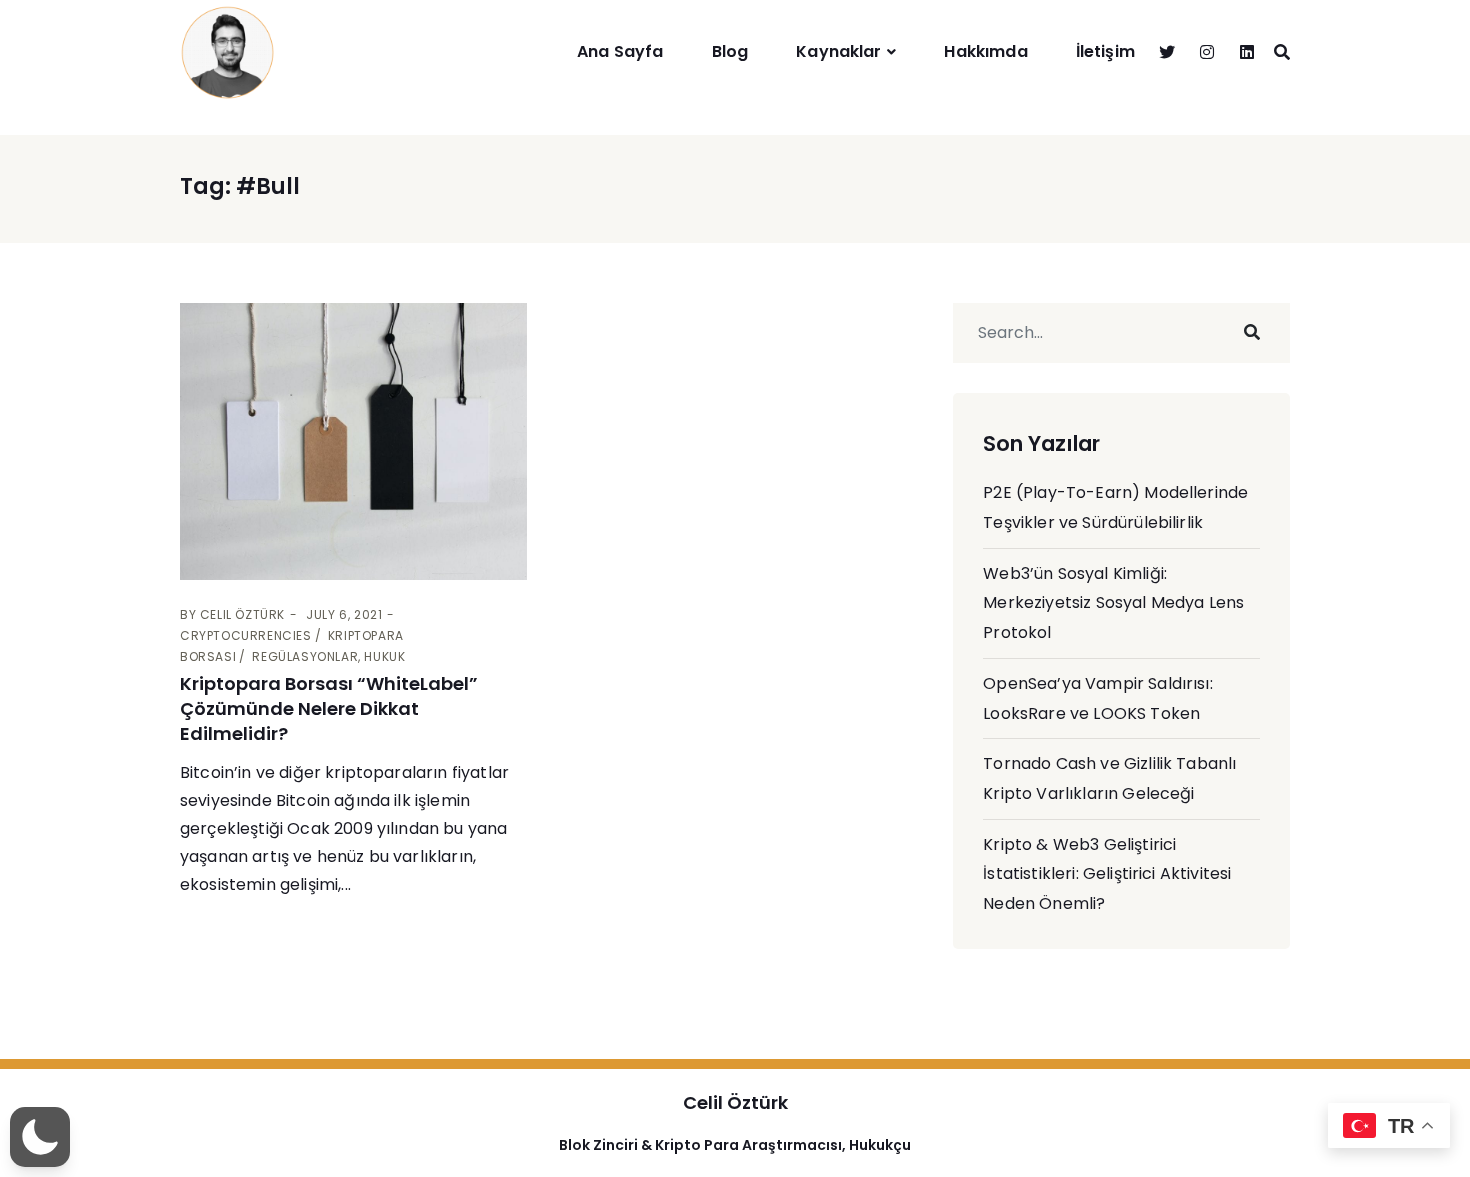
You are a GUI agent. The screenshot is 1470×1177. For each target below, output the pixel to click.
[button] (40, 1137)
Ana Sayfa (620, 51)
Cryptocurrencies (246, 635)
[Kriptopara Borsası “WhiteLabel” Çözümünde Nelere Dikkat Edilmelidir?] (353, 441)
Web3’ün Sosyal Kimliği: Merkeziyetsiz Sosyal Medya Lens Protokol (1113, 603)
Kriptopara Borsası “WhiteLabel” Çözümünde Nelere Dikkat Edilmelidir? (329, 708)
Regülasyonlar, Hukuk (328, 656)
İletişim (1105, 51)
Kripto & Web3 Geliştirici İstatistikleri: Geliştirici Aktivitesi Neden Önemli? (1107, 874)
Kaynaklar (838, 51)
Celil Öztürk (242, 614)
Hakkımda (985, 51)
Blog (730, 51)
